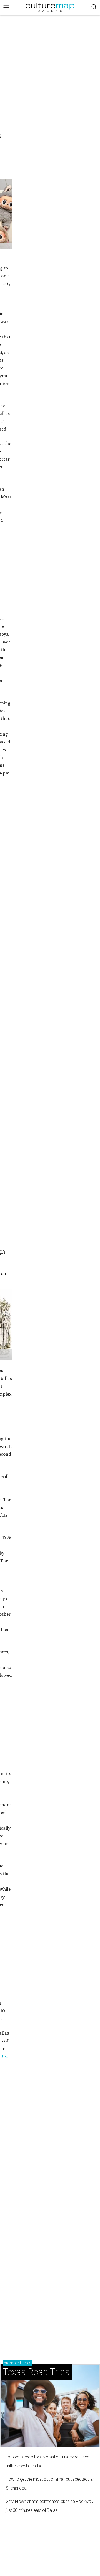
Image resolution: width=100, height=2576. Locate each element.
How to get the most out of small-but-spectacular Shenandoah (50, 2484)
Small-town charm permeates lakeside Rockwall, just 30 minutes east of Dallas (49, 2506)
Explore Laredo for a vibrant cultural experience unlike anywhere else (47, 2461)
